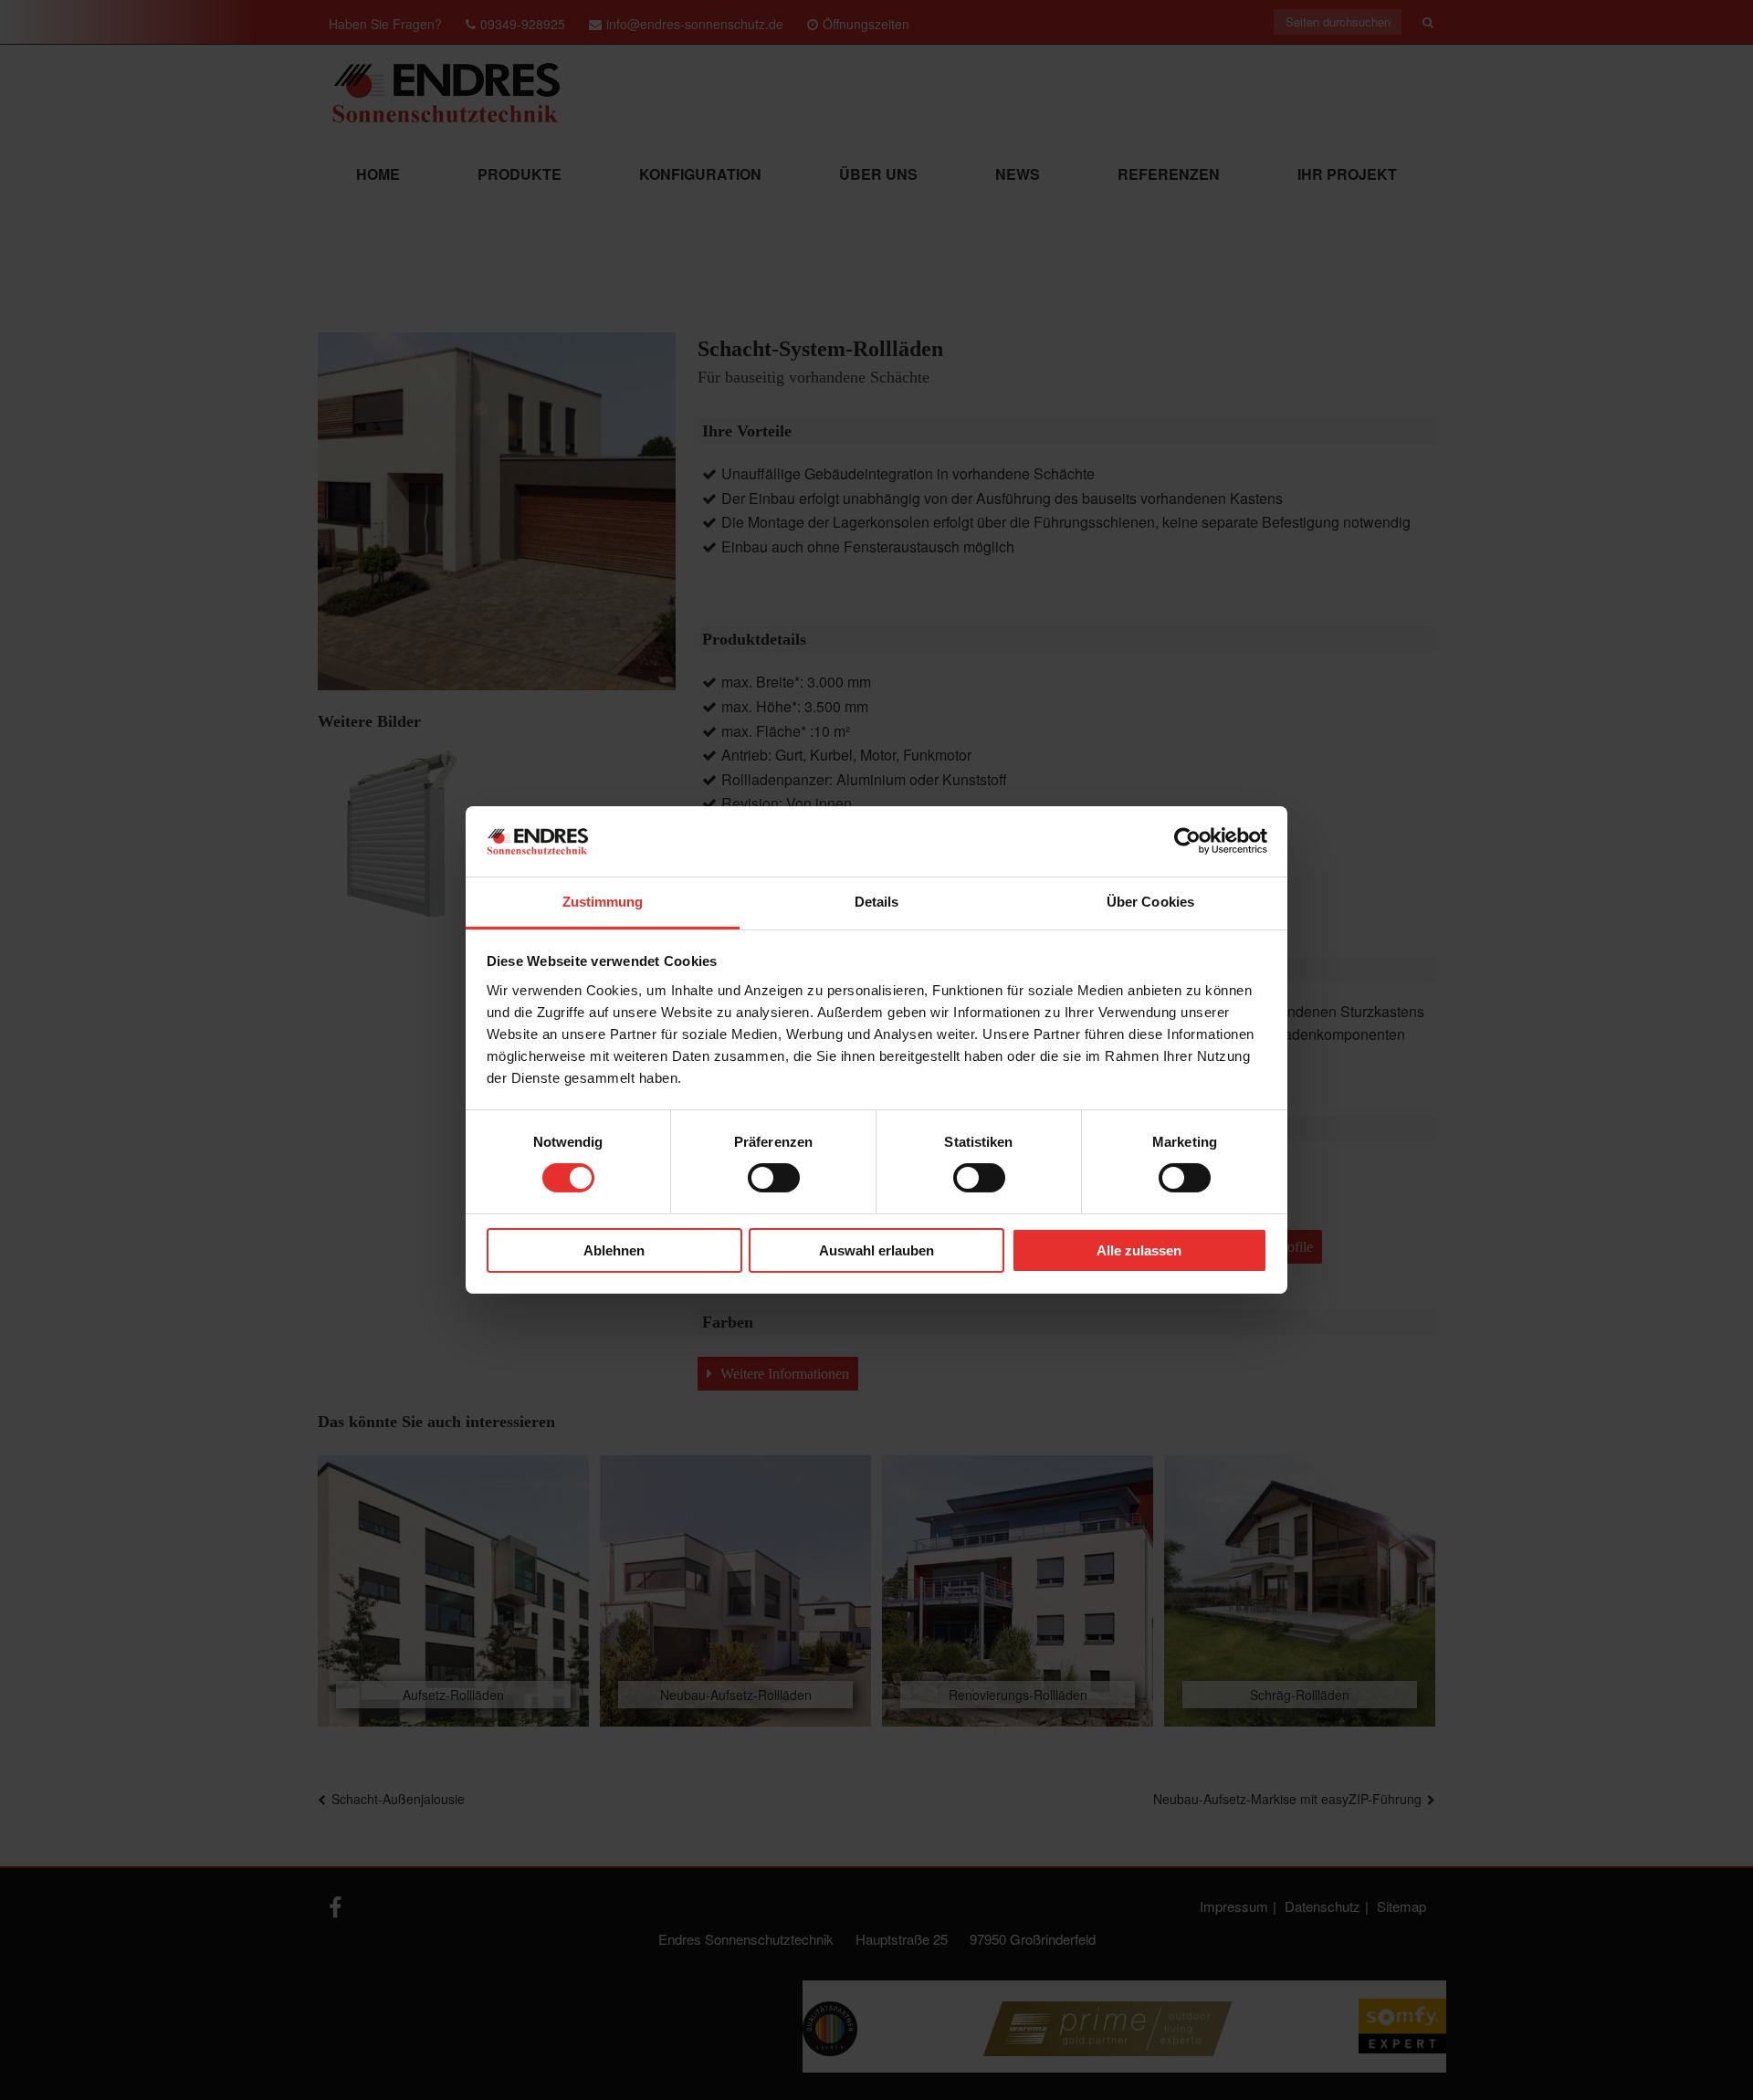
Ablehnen (614, 1250)
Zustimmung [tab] (603, 902)
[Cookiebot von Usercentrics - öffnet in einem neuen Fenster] (1187, 841)
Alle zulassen (1139, 1250)
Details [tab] (877, 902)
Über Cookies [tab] (1150, 902)
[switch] (774, 1178)
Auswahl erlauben (876, 1250)
